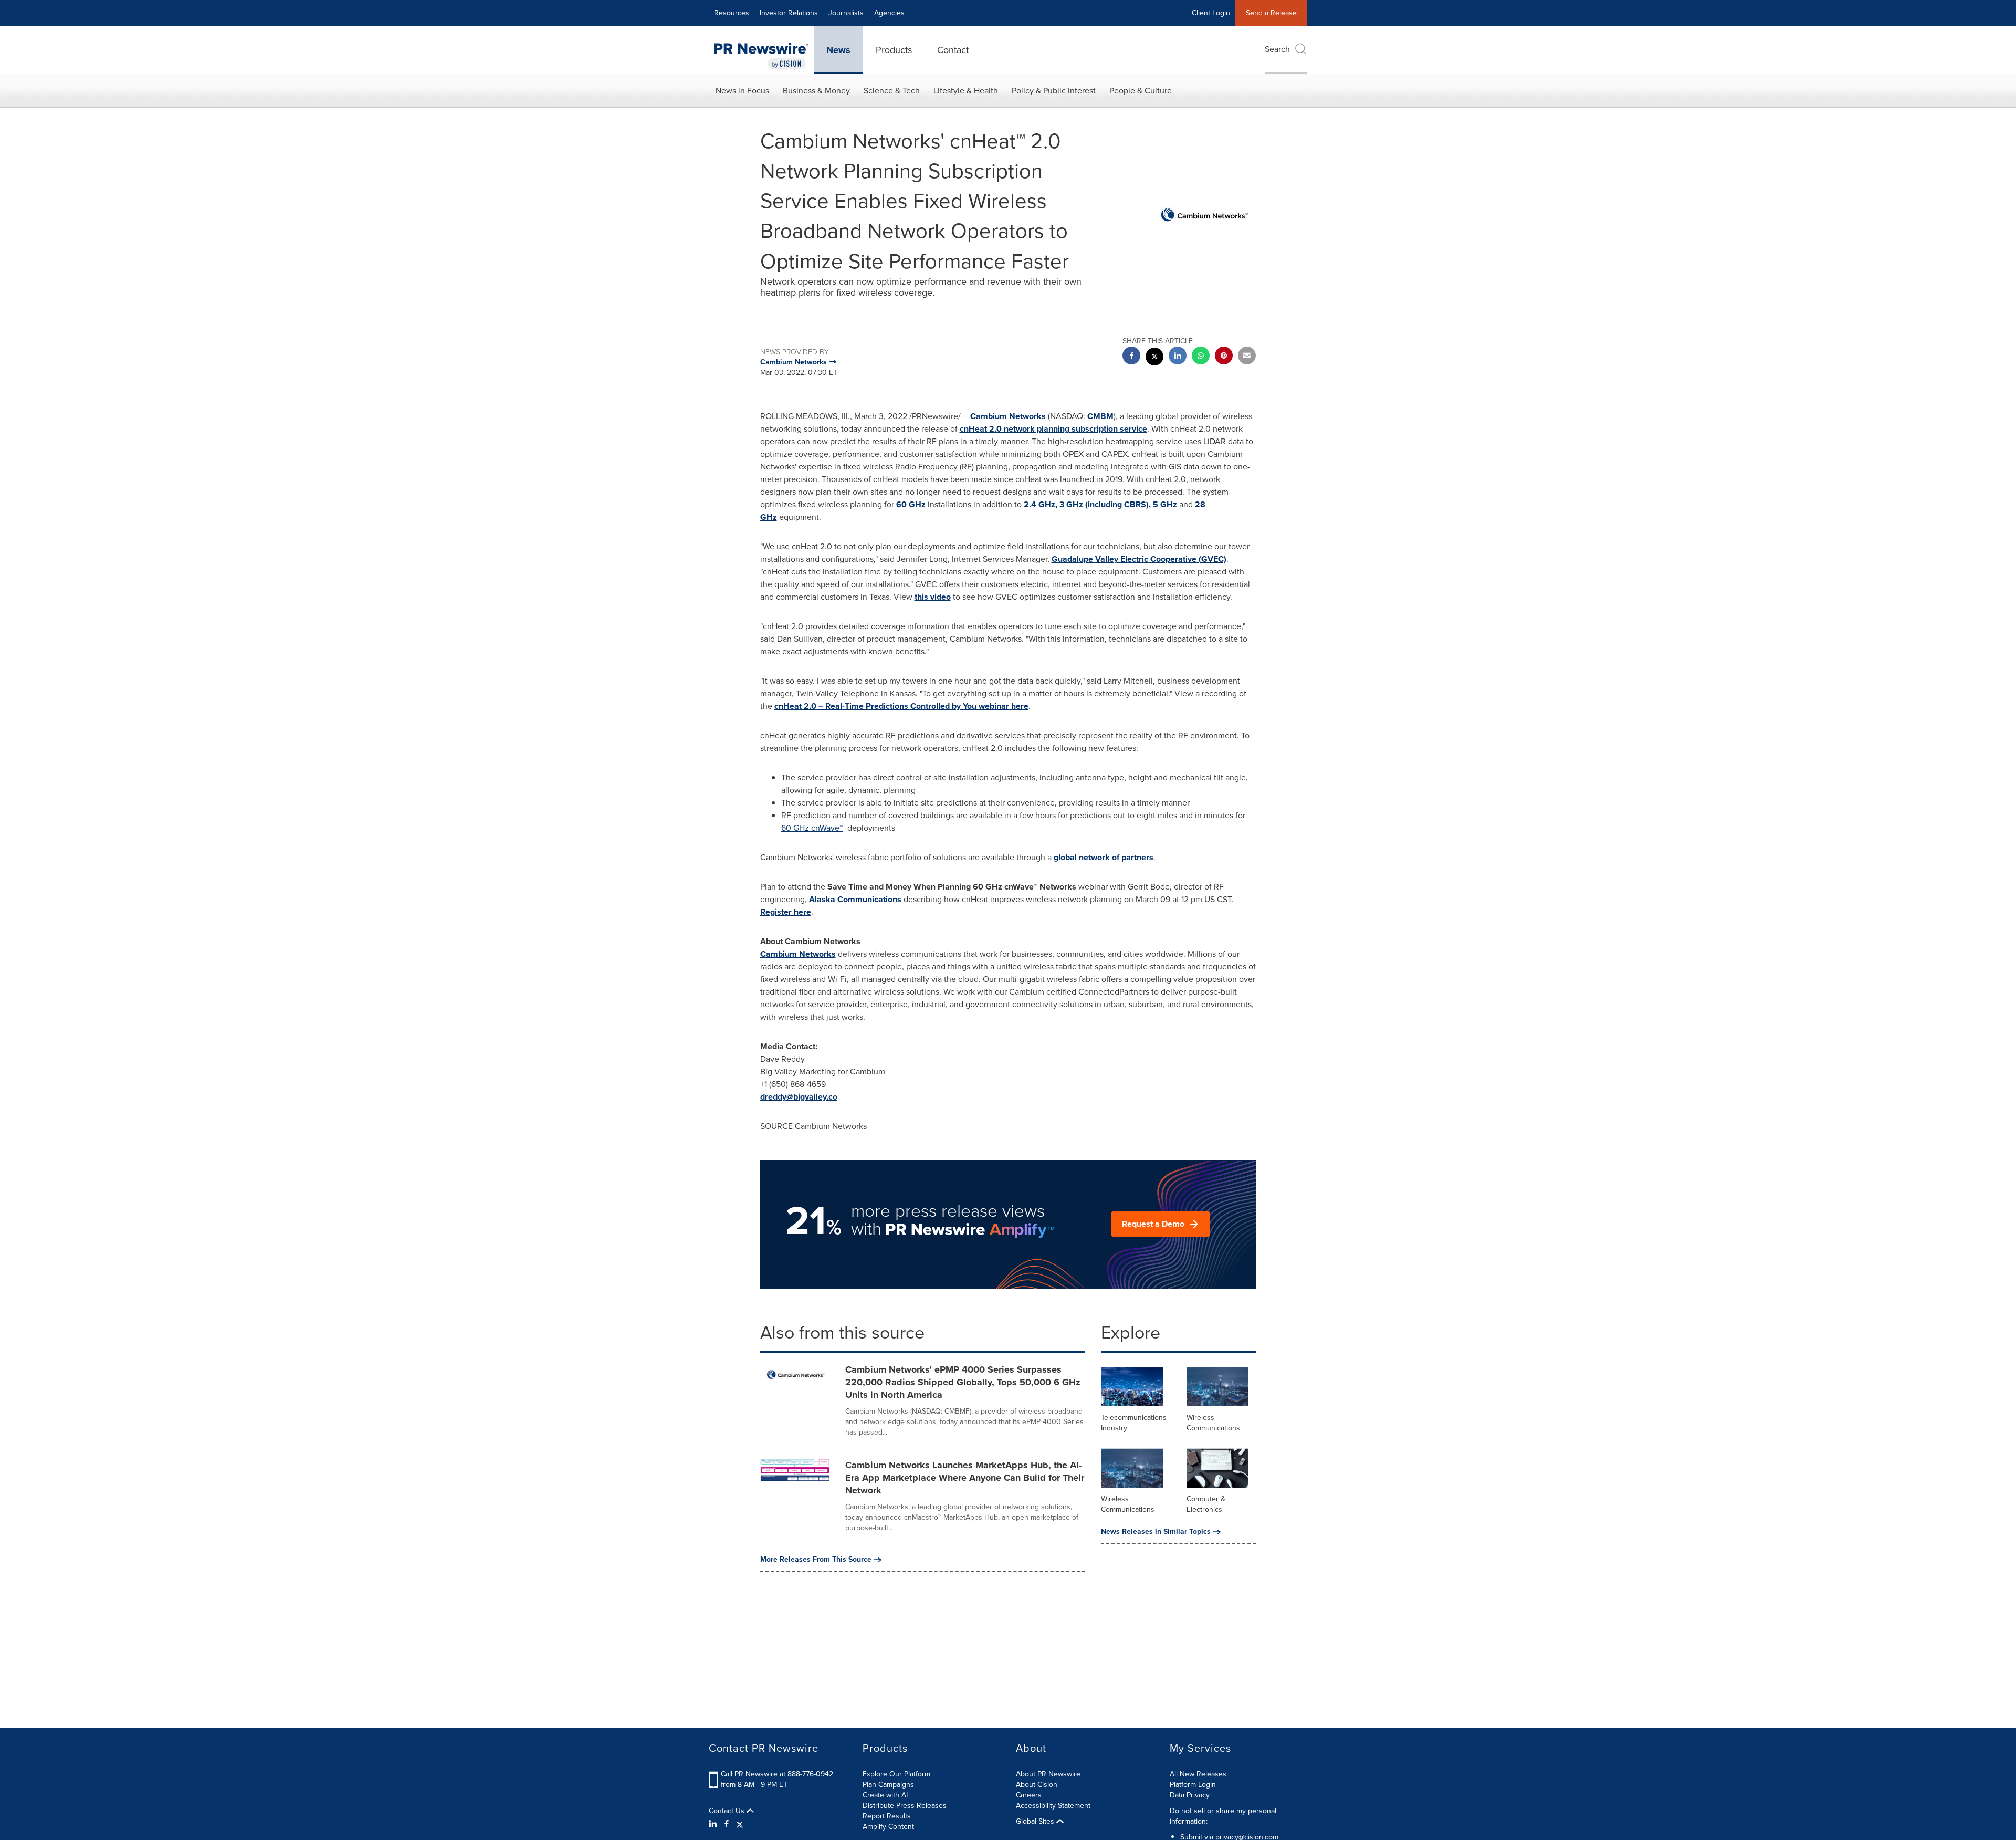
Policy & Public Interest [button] (1054, 91)
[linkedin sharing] (1178, 357)
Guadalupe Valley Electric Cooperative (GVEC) (1139, 559)
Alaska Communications (855, 899)
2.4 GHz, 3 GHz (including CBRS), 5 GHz (1100, 504)
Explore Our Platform (896, 1774)
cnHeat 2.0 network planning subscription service (1053, 429)
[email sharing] (1247, 357)
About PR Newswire (1048, 1774)
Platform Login (1193, 1785)
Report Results (887, 1816)
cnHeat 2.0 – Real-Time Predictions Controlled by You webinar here (901, 706)
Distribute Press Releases (905, 1806)
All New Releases (1198, 1774)
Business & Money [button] (816, 91)
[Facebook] (727, 1824)
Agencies (889, 13)
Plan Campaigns (888, 1785)
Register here (786, 912)
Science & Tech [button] (892, 91)
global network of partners (1104, 857)
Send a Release (1271, 13)
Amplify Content (888, 1827)
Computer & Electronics (1206, 1504)
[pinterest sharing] (1224, 357)
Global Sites (1036, 1822)
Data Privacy (1190, 1795)
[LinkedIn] (714, 1824)
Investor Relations (789, 13)
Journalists (846, 13)
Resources (732, 13)
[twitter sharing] (1154, 358)
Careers (1029, 1795)
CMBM (1100, 416)
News (838, 50)
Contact (953, 50)
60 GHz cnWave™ (812, 828)
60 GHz (911, 504)
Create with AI (885, 1795)
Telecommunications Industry (1134, 1423)
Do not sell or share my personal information (1223, 1816)
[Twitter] (740, 1824)
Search (1277, 49)
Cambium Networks (1008, 416)
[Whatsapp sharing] (1201, 357)
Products (894, 50)
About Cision (1037, 1785)
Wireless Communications (1213, 1423)
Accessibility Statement (1053, 1806)
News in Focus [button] (742, 91)
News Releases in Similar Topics (1156, 1532)
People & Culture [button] (1141, 91)
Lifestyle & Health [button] (966, 91)
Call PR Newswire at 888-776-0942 (777, 1774)
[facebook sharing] (1131, 357)
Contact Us (728, 1811)
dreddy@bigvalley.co (799, 1097)
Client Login (1211, 13)
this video (933, 597)
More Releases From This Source (816, 1560)
